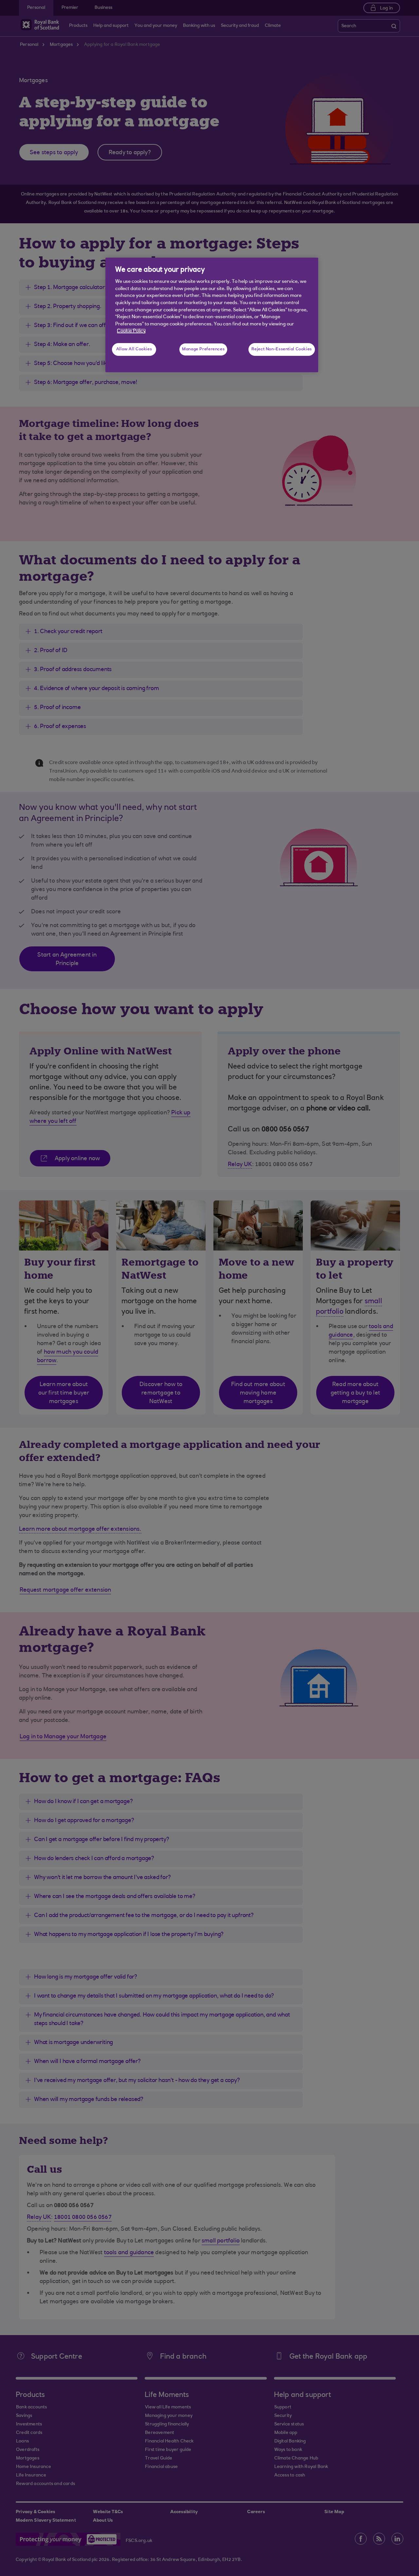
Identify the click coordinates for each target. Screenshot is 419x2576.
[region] (212, 315)
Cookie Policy (131, 331)
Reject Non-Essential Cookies (282, 349)
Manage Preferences (203, 349)
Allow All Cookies (134, 349)
